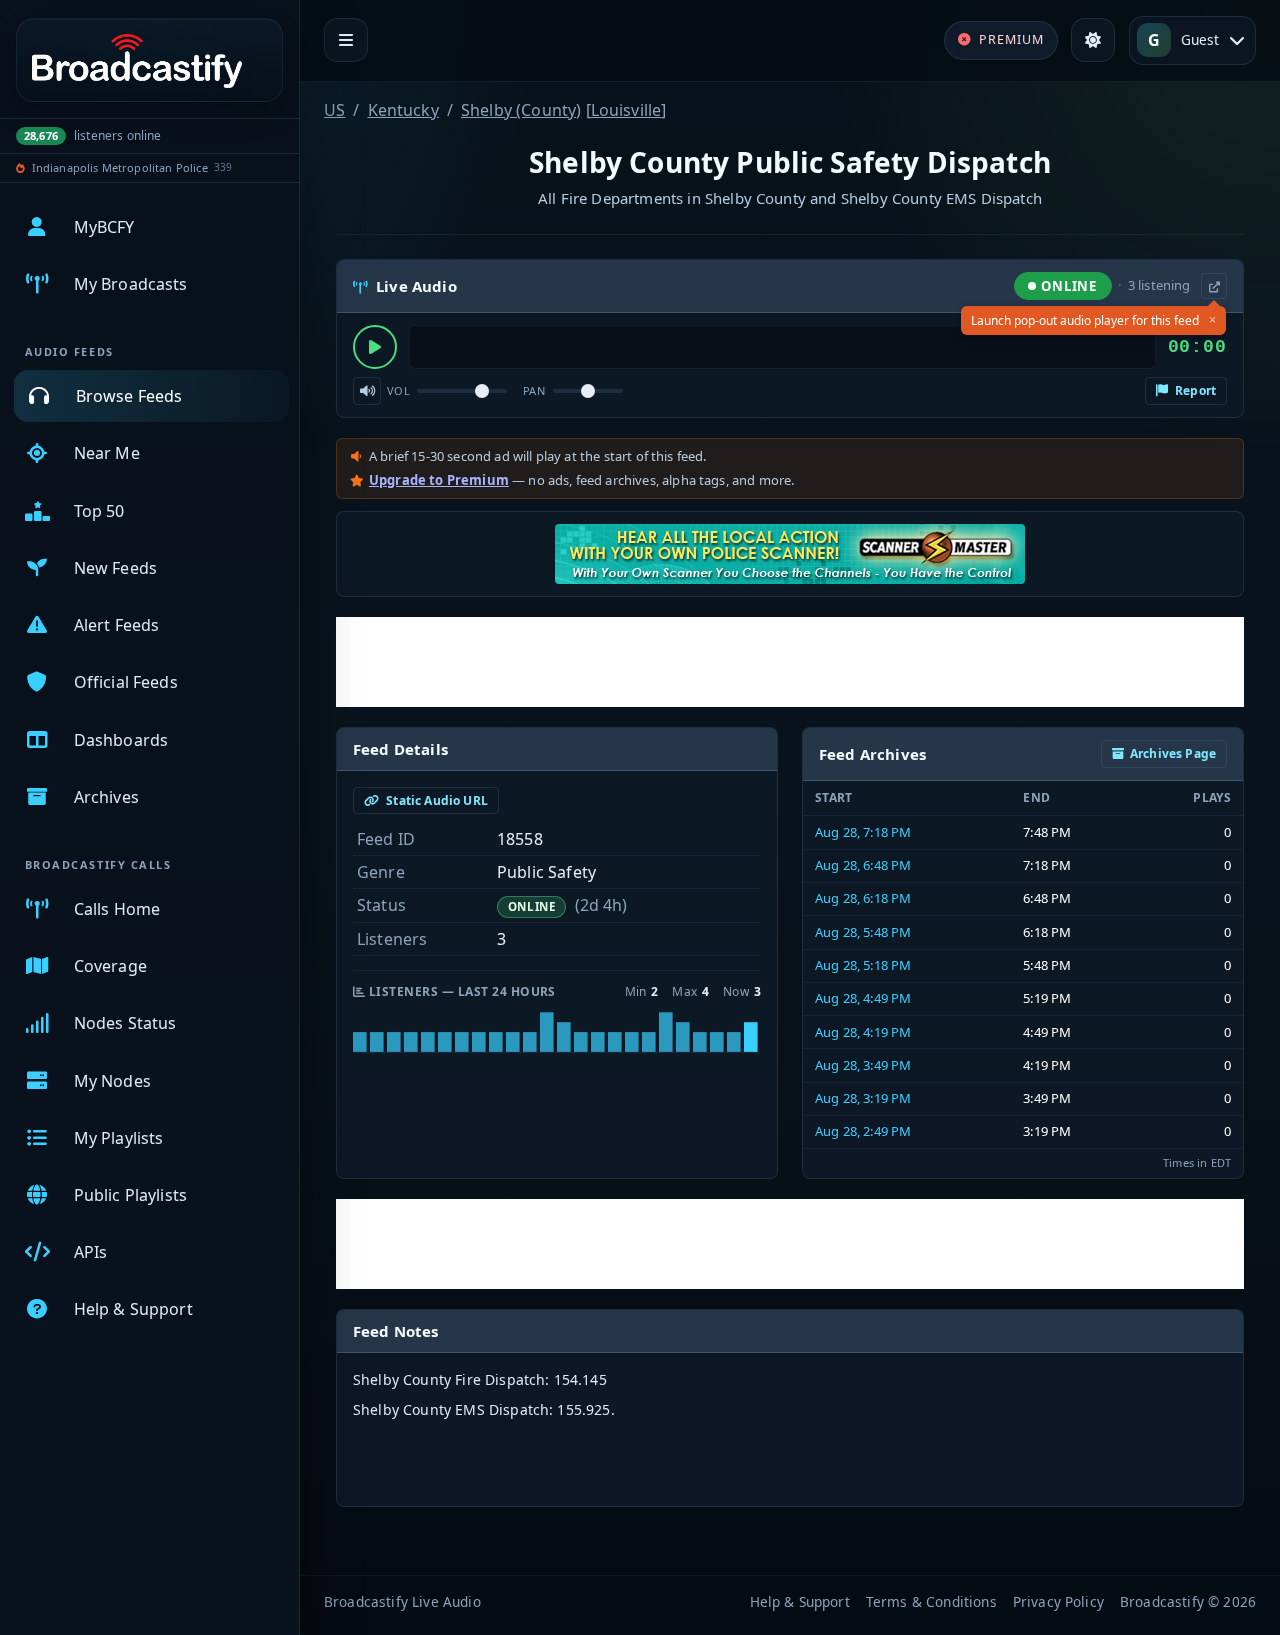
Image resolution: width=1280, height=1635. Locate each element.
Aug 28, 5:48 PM (863, 932)
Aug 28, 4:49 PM (863, 998)
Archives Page (1173, 753)
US (334, 110)
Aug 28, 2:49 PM (863, 1131)
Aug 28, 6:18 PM (863, 898)
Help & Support (800, 1601)
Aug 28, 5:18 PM (863, 965)
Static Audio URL (435, 800)
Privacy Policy (1058, 1601)
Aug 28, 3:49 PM (863, 1065)
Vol (398, 390)
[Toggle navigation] (346, 40)
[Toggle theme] (1093, 40)
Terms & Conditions (931, 1601)
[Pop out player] (1214, 286)
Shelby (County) (521, 110)
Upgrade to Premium (439, 480)
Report (1194, 390)
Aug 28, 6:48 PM (863, 865)
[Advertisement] (790, 662)
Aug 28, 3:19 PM (863, 1098)
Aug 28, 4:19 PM (863, 1032)
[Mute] (367, 391)
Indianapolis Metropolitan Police (120, 167)
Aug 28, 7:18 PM (863, 832)
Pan (534, 390)
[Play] (375, 347)
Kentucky (403, 110)
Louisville (626, 110)
